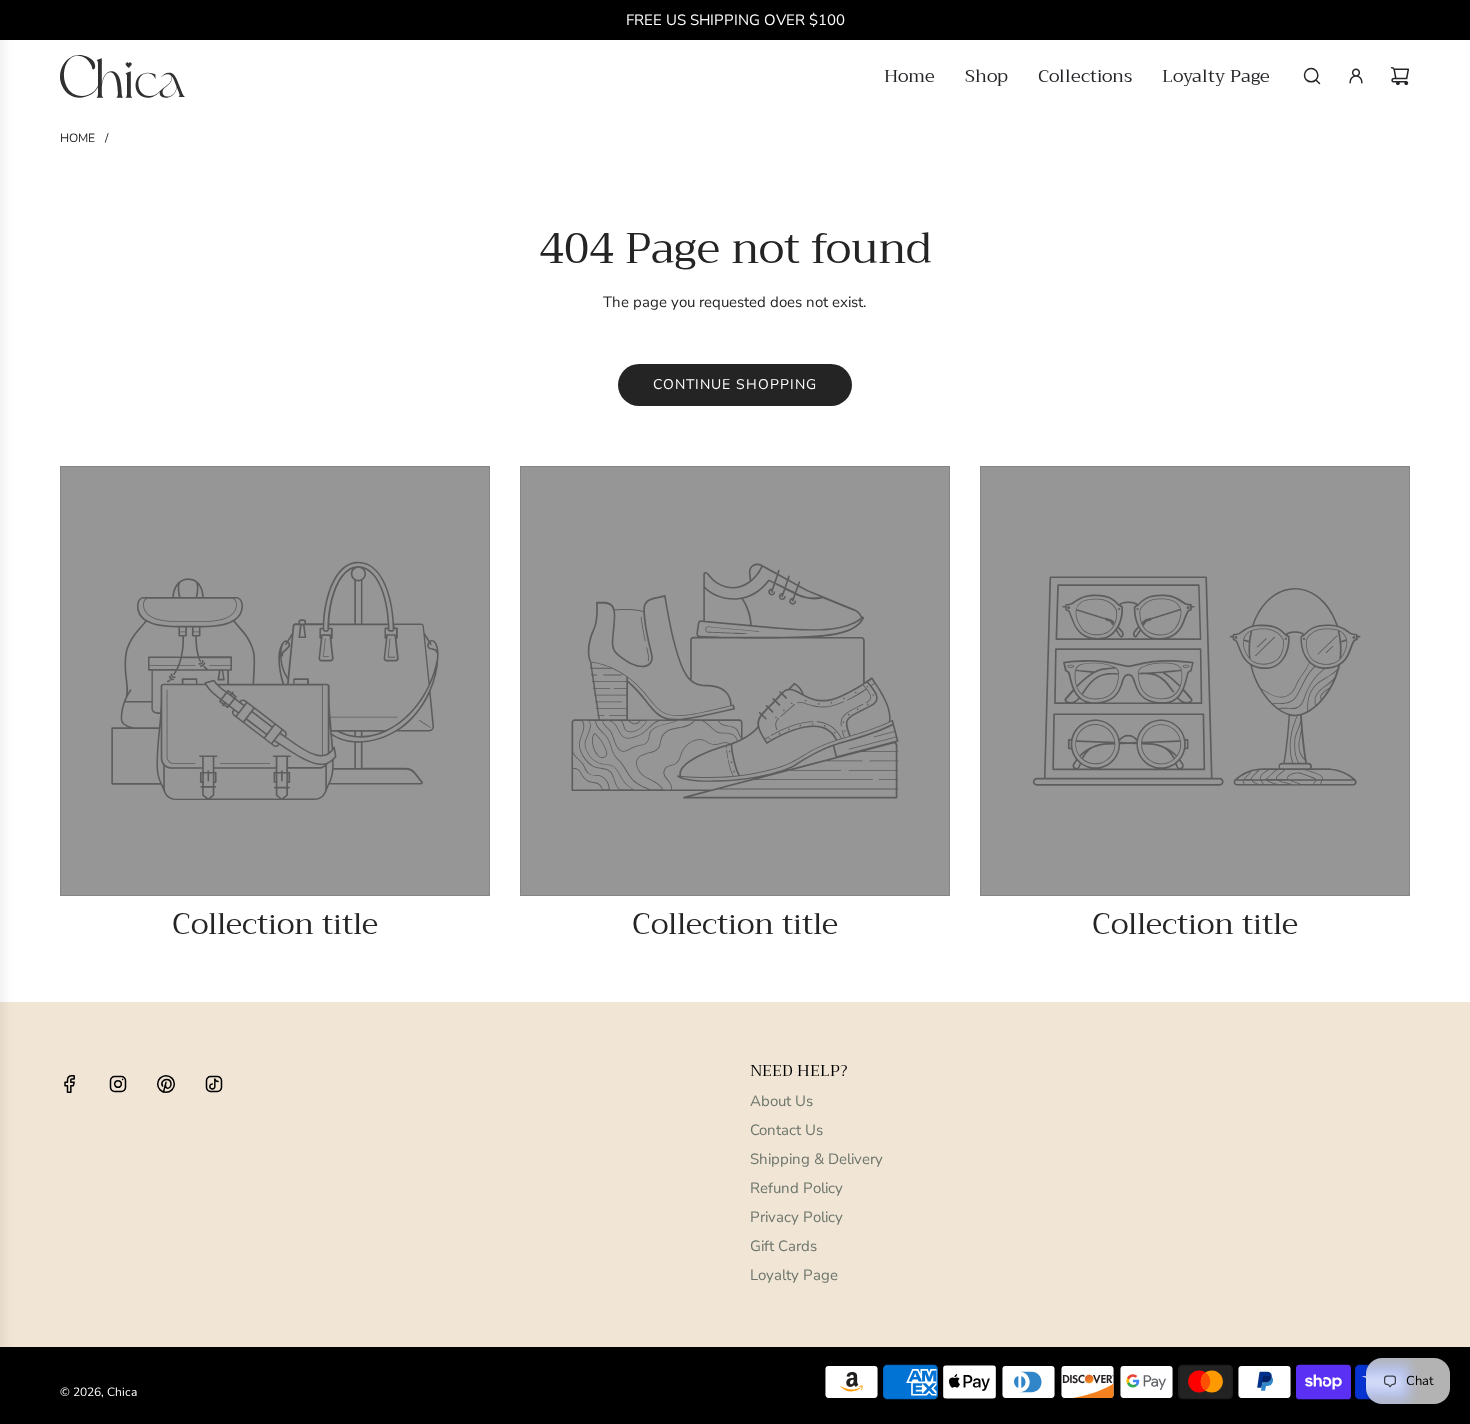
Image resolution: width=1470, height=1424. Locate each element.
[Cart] (1400, 76)
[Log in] (1356, 76)
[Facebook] (70, 1084)
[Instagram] (118, 1084)
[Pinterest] (166, 1084)
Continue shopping (735, 384)
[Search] (1312, 76)
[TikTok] (214, 1084)
